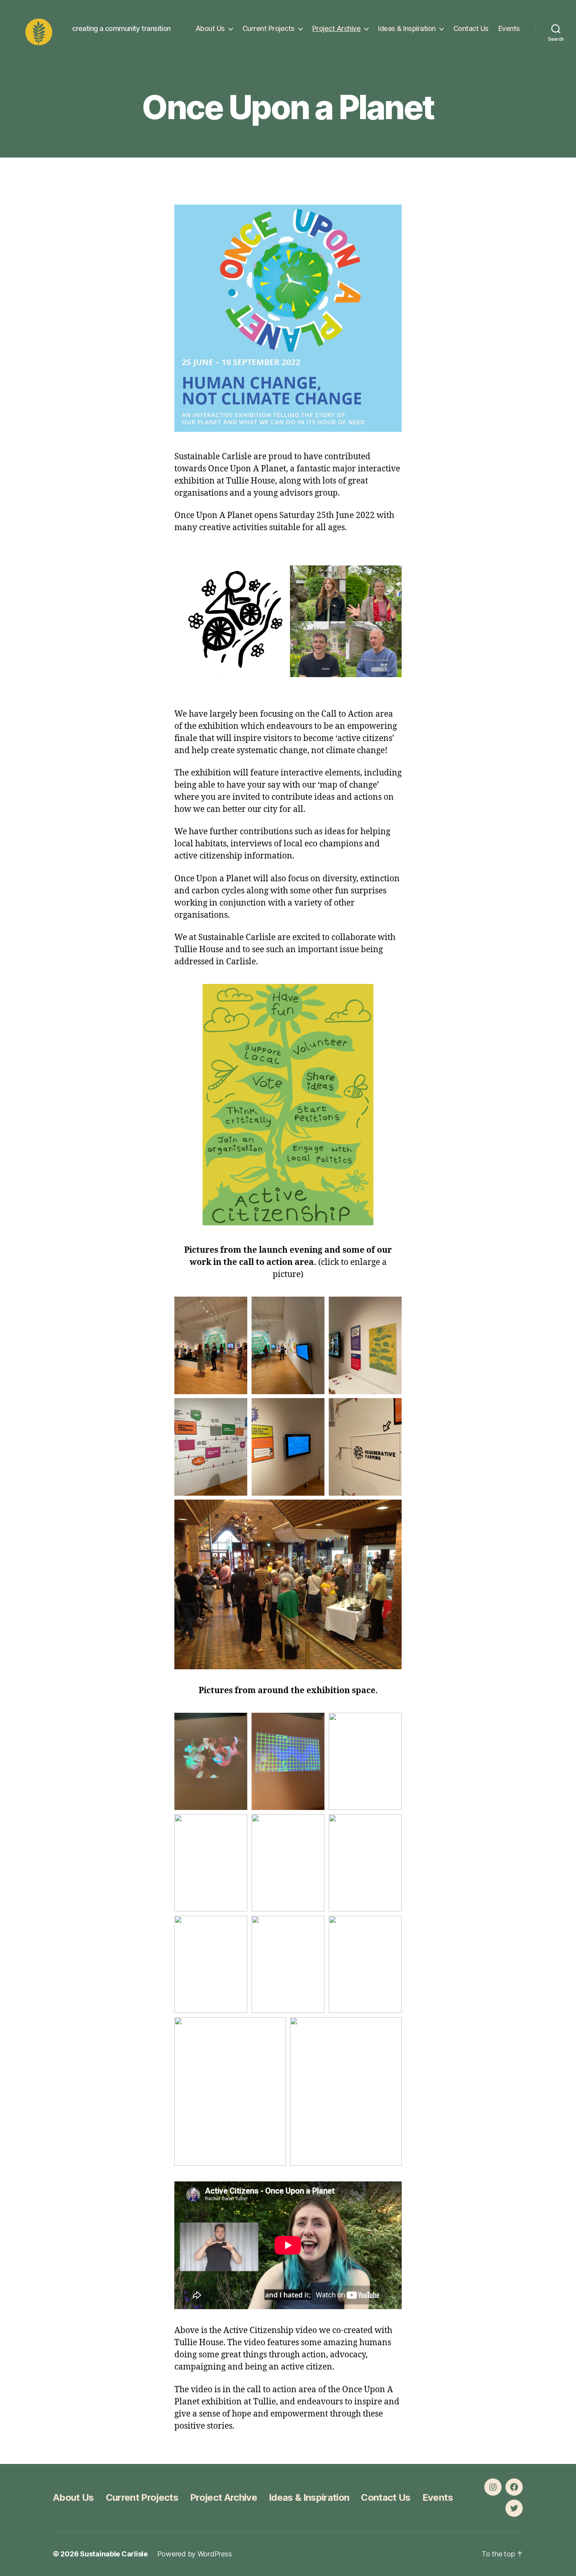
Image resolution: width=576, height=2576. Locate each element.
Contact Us (471, 28)
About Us (210, 28)
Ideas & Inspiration (407, 28)
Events (509, 28)
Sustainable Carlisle (114, 2554)
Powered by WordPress (195, 2554)
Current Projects (269, 28)
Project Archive (337, 28)
